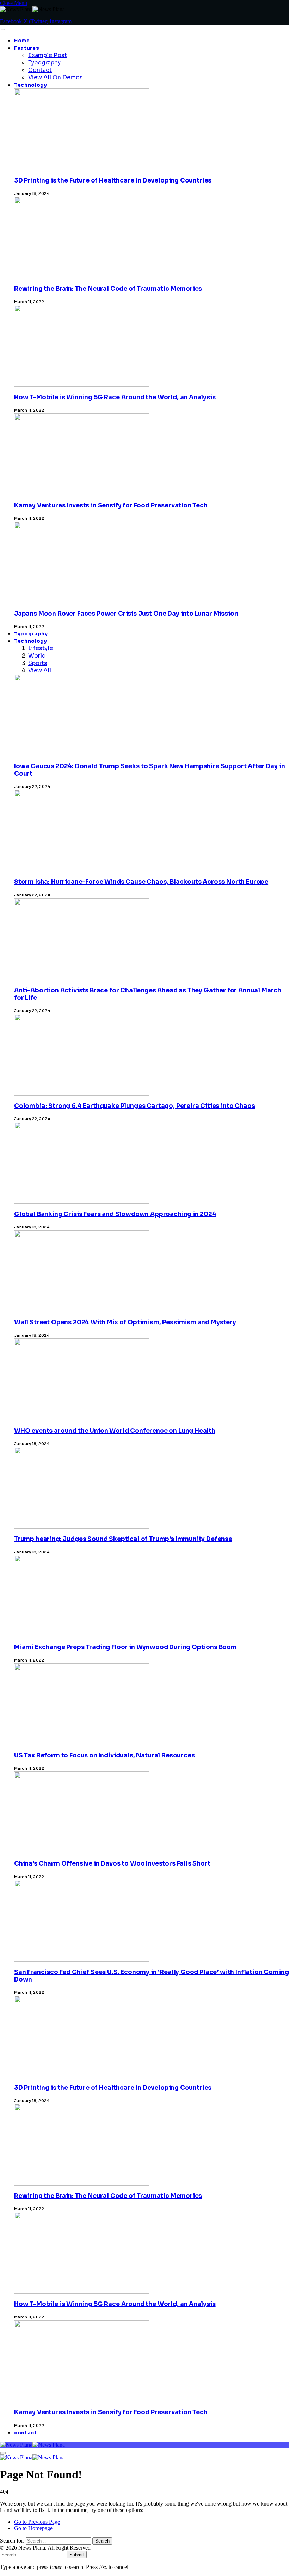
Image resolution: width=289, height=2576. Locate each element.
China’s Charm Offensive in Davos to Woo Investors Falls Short (112, 1864)
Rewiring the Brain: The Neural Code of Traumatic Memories (108, 289)
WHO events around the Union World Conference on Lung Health (115, 1431)
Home (22, 41)
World (37, 656)
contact (26, 2433)
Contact (40, 70)
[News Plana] (32, 2445)
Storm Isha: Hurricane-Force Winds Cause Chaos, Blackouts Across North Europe (141, 882)
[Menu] (3, 30)
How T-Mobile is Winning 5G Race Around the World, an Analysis (115, 397)
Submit (77, 2555)
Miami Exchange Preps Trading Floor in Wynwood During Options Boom (125, 1647)
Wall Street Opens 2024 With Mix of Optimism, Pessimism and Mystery (125, 1322)
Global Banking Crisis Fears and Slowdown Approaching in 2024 (115, 1214)
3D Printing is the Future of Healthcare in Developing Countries (113, 181)
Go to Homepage (33, 2528)
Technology (31, 85)
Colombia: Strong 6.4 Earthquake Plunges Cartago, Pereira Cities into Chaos (134, 1106)
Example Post (48, 55)
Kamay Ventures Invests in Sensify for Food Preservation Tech (111, 506)
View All (40, 670)
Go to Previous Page (37, 2522)
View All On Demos (56, 77)
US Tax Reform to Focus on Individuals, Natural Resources (104, 1755)
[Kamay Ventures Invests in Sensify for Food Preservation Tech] (82, 2483)
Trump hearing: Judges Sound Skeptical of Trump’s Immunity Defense (123, 1539)
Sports (38, 663)
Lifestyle (41, 648)
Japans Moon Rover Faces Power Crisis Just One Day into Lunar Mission (126, 614)
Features (27, 48)
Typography (44, 63)
